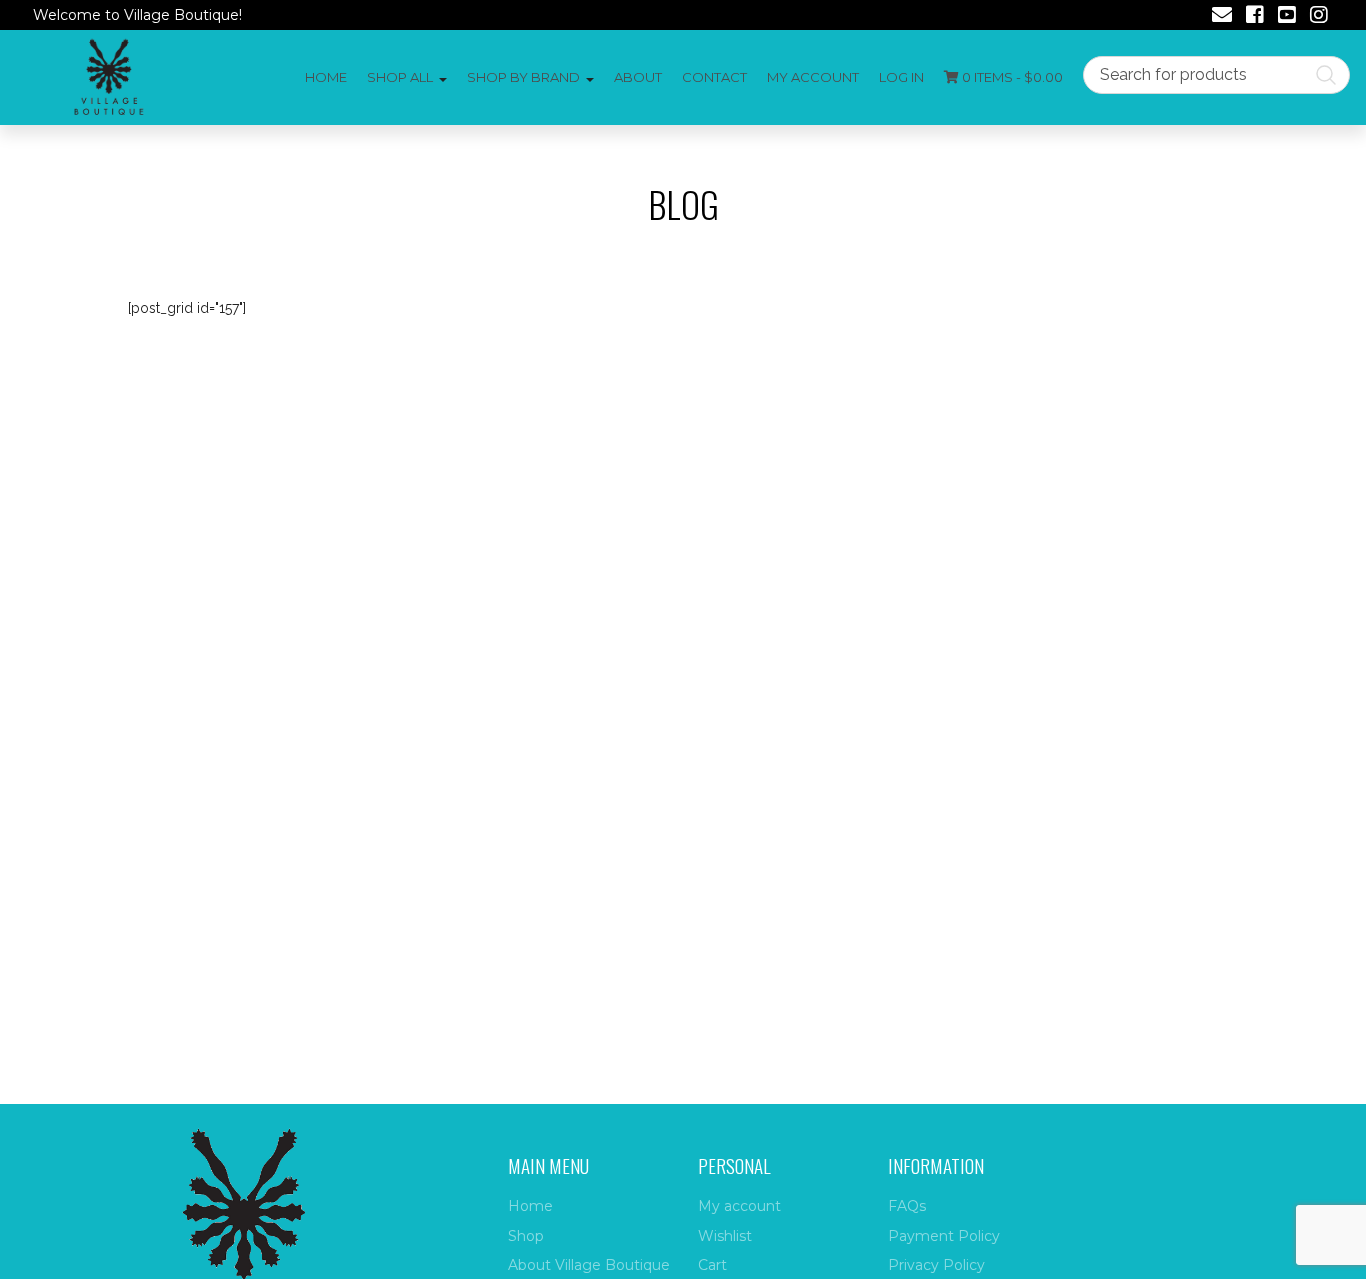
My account (813, 77)
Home (326, 77)
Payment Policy (944, 1236)
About (638, 77)
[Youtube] (1287, 17)
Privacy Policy (936, 1265)
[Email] (1222, 17)
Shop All (400, 77)
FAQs (907, 1206)
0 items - (1011, 77)
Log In (901, 77)
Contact (714, 77)
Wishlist (725, 1236)
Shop (526, 1236)
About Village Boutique (589, 1265)
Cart (712, 1265)
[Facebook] (1255, 17)
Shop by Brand (523, 77)
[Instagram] (1319, 17)
